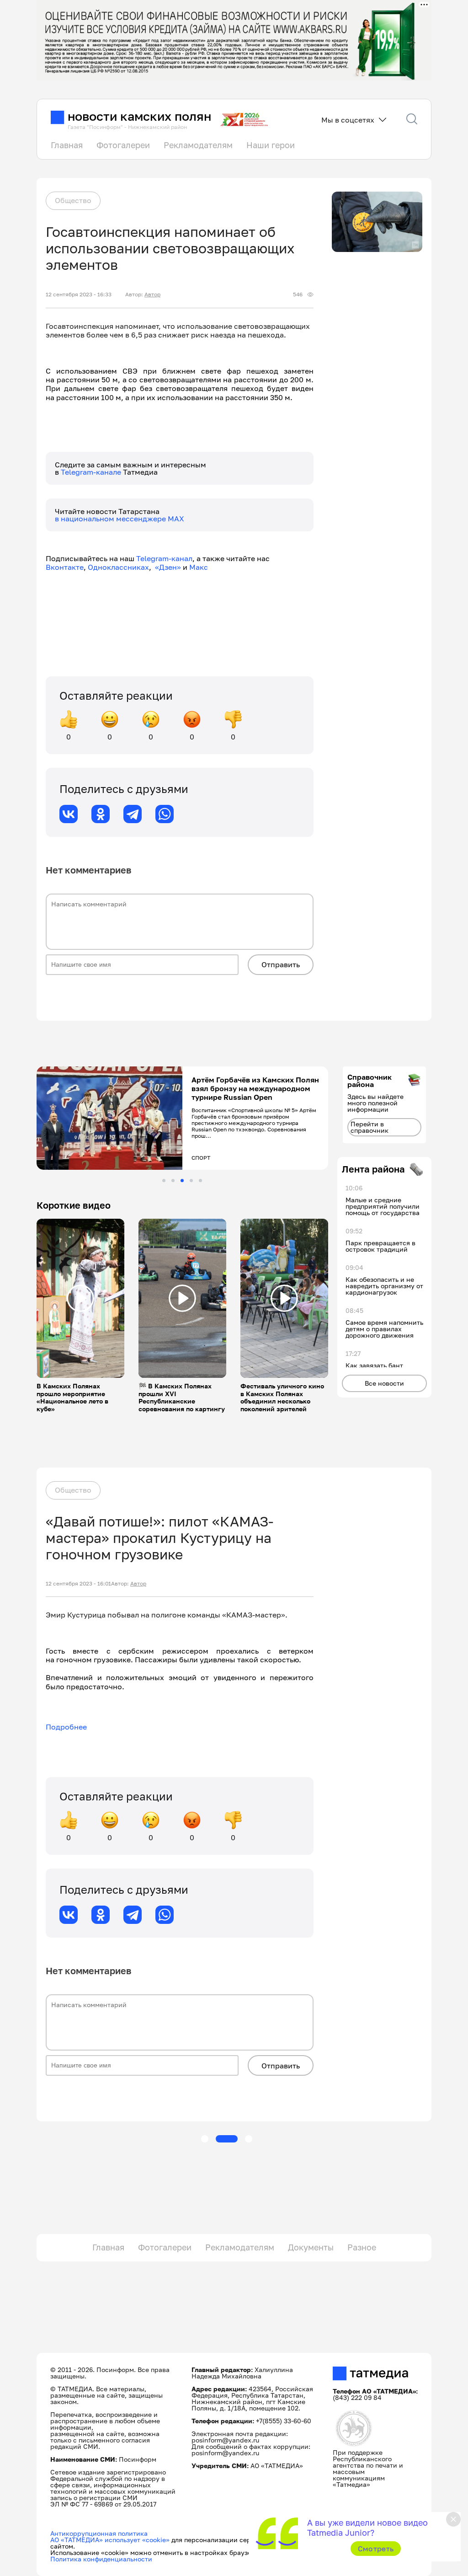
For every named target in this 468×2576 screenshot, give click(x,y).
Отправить (281, 964)
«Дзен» (168, 567)
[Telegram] (133, 814)
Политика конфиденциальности (101, 2559)
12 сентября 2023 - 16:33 (79, 295)
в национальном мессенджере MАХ (120, 519)
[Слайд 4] (191, 1181)
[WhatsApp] (165, 814)
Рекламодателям (198, 145)
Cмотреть (376, 2549)
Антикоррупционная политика (99, 2533)
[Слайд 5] (200, 1181)
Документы (311, 2247)
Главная (67, 145)
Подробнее (66, 1727)
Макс (199, 567)
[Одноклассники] (101, 814)
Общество (73, 200)
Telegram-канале (92, 472)
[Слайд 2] (173, 1181)
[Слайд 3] (182, 1181)
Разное (362, 2247)
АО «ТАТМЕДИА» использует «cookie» (110, 2540)
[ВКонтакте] (69, 814)
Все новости (384, 1383)
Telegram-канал (164, 558)
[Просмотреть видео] (80, 1298)
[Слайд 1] (164, 1181)
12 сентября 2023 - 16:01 (78, 1584)
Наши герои (271, 145)
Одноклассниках (118, 567)
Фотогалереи (123, 145)
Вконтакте (65, 567)
